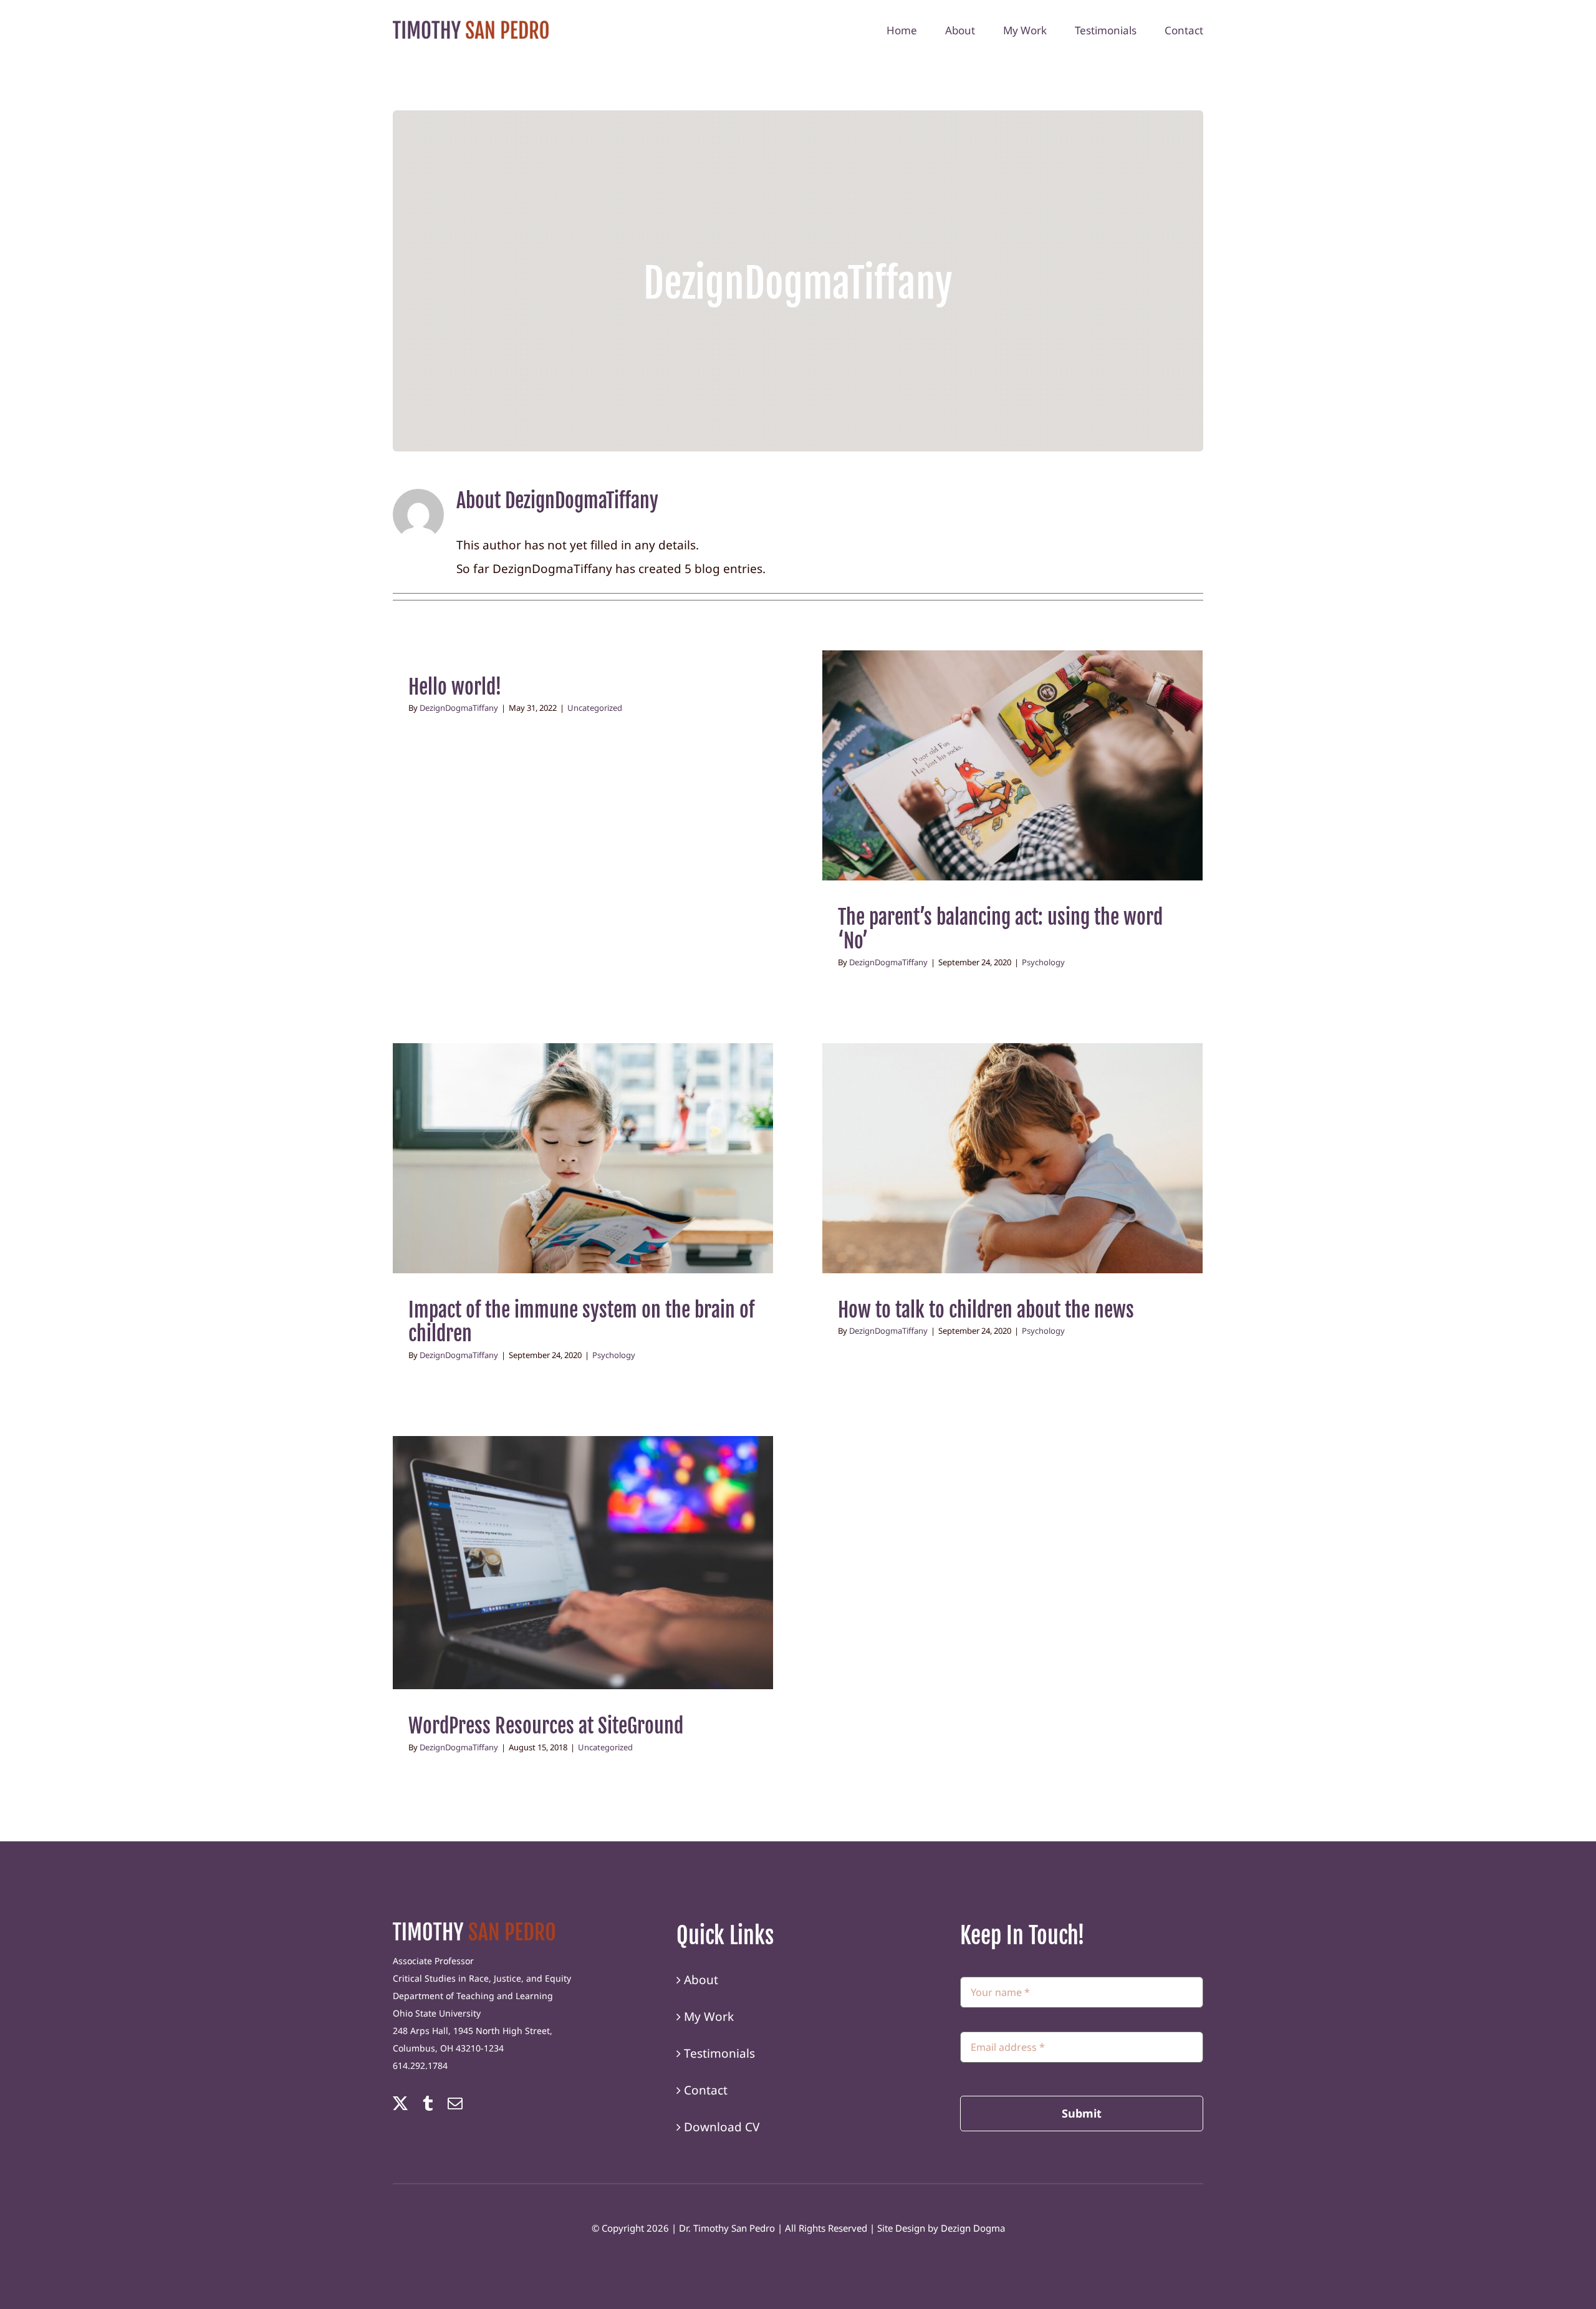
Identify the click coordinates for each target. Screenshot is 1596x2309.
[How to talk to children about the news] (1012, 1158)
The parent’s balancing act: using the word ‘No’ (1000, 929)
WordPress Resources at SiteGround (546, 1726)
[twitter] (400, 2103)
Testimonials (719, 2053)
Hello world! (455, 687)
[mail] (455, 2103)
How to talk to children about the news (986, 1310)
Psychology (1013, 780)
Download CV (722, 2127)
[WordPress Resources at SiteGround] (583, 1563)
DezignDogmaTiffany (459, 708)
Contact (706, 2090)
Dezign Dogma (973, 2228)
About (701, 1980)
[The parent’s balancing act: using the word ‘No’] (1012, 765)
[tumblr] (428, 2103)
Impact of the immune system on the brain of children (581, 1322)
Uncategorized (595, 708)
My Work (709, 2017)
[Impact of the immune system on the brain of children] (583, 1158)
